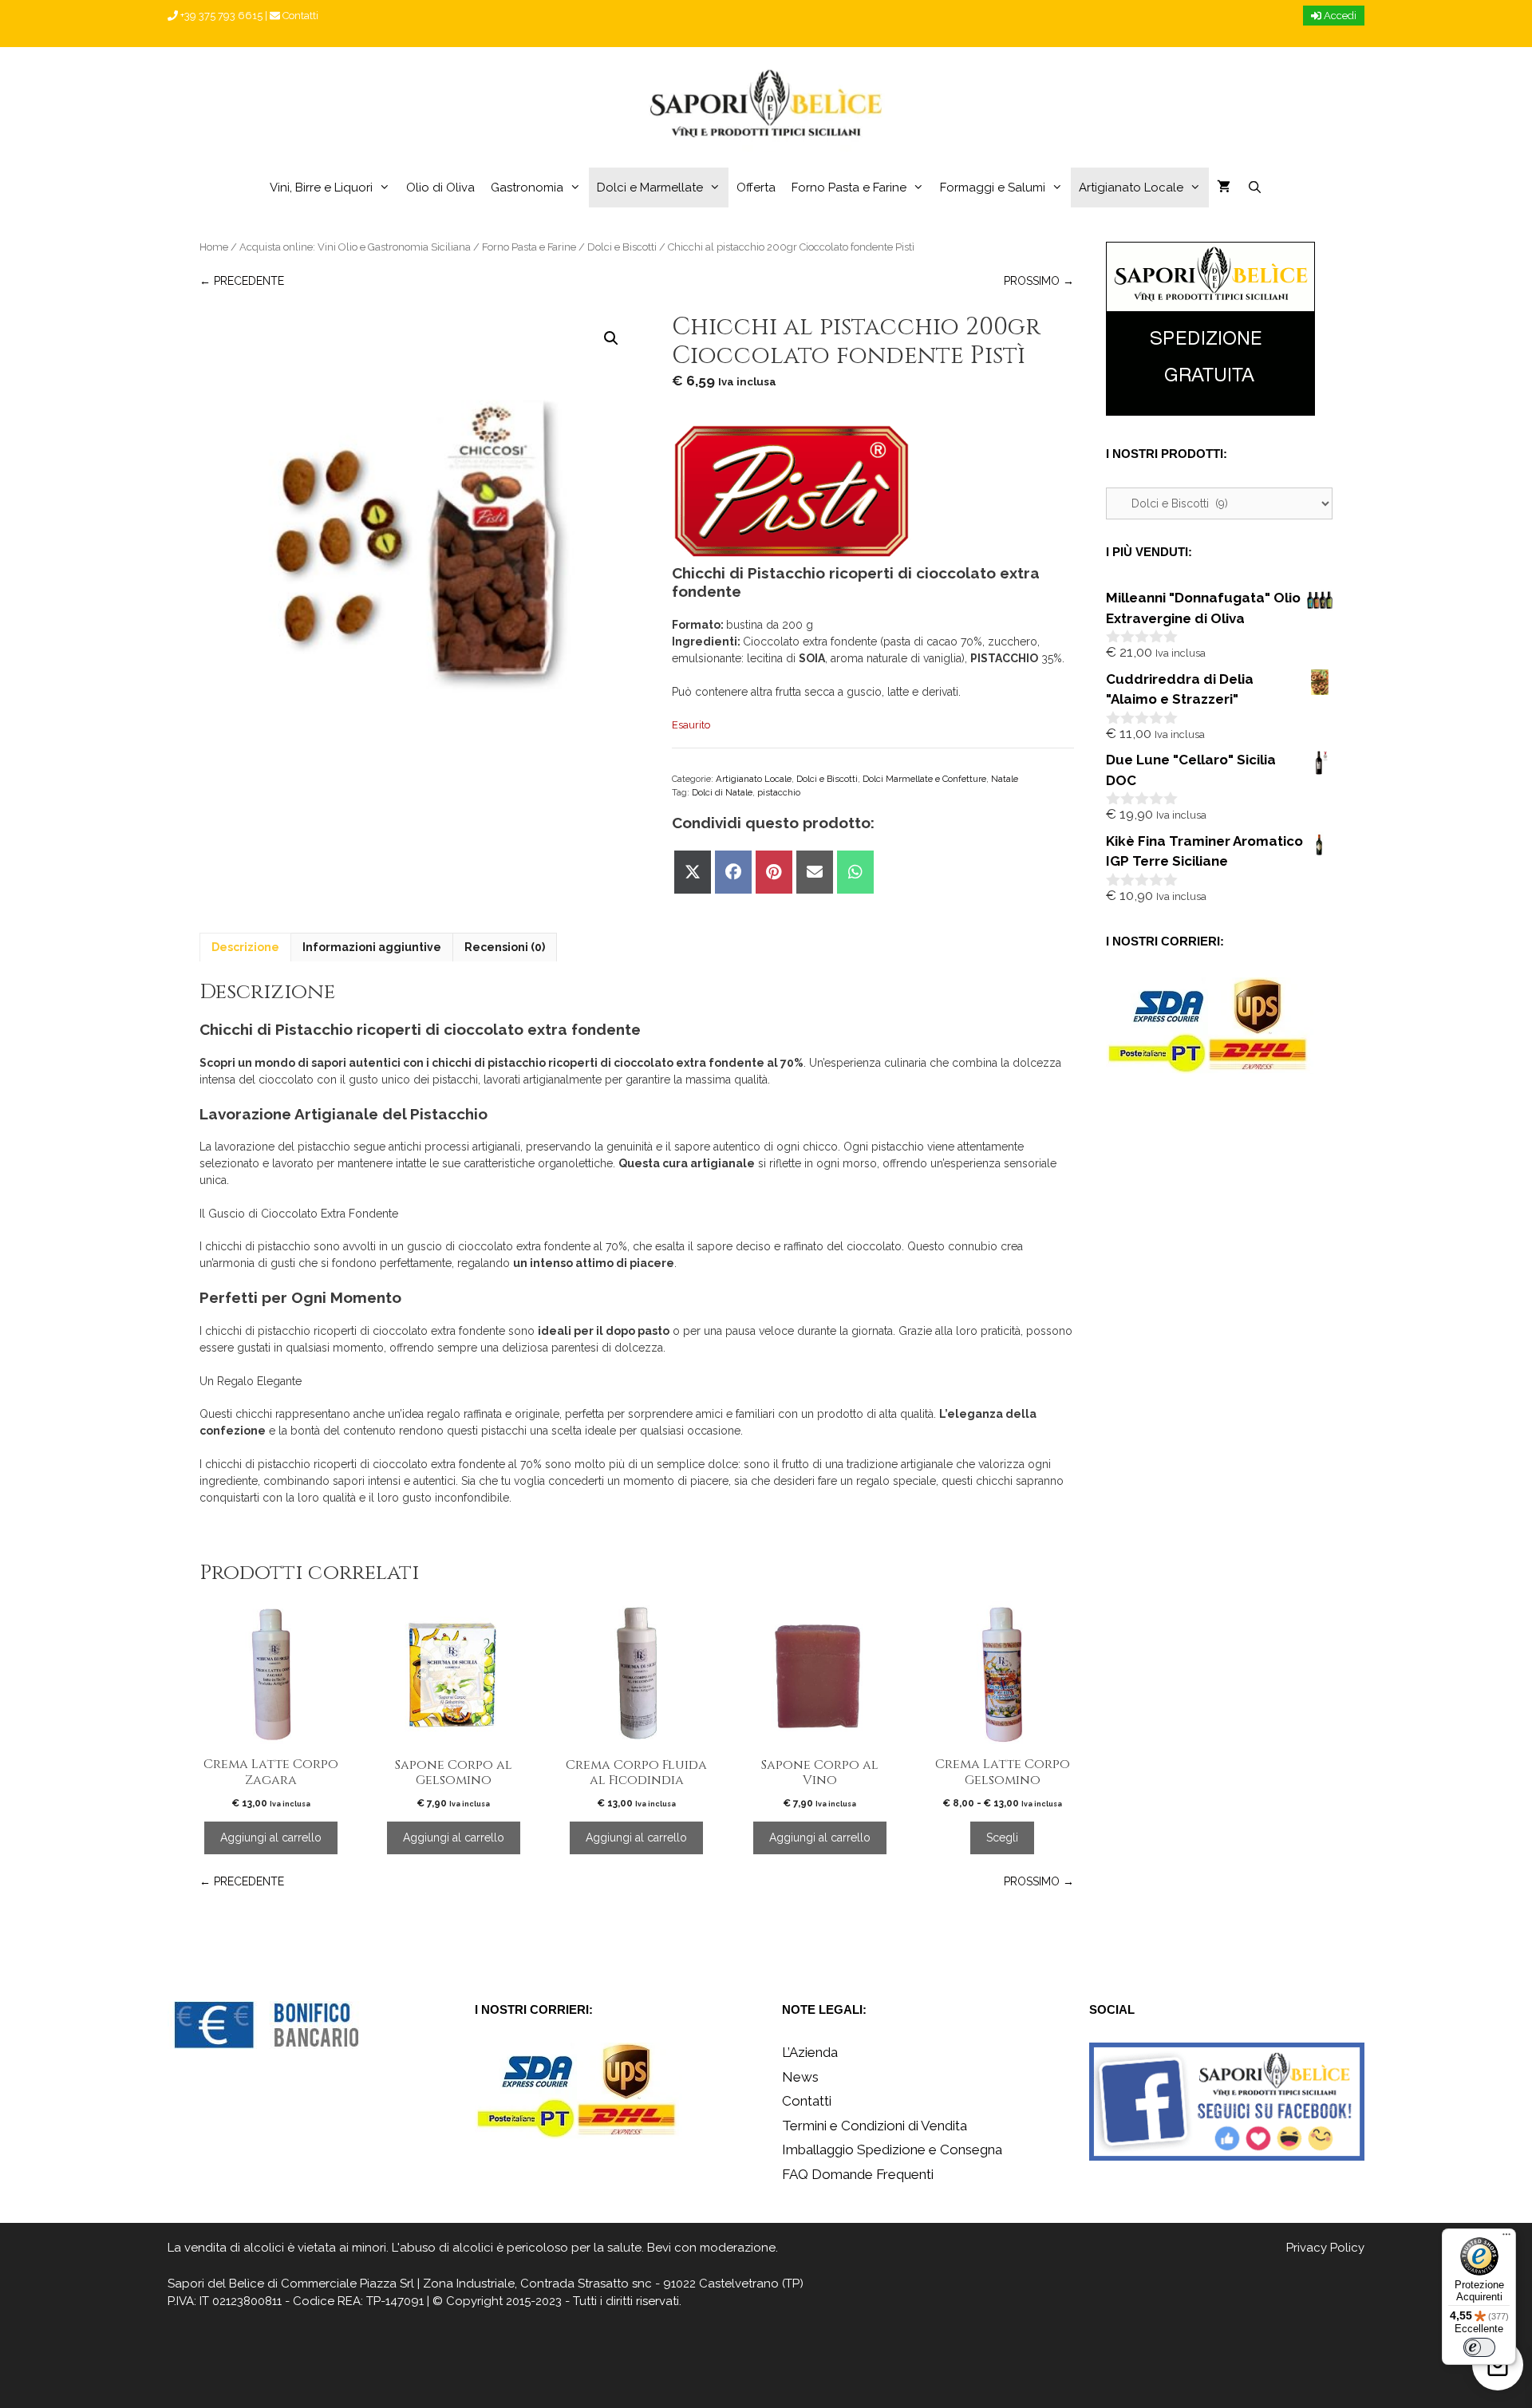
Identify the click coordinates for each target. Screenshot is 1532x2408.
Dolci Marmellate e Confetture (924, 779)
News (800, 2077)
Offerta (756, 188)
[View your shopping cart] (1224, 188)
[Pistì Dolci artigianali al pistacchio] (792, 493)
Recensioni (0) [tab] (505, 947)
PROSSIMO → (1039, 281)
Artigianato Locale (1131, 188)
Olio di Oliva (440, 188)
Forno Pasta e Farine (849, 188)
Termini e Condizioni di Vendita (875, 2126)
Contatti (299, 16)
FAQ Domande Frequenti (858, 2174)
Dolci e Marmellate (650, 188)
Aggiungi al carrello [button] (271, 1838)
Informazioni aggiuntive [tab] (372, 947)
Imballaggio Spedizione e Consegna (892, 2149)
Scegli (1002, 1838)
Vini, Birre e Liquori (321, 188)
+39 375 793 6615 (220, 16)
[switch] (1479, 2347)
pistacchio (779, 792)
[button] (611, 338)
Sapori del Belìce (216, 2284)
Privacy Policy (1325, 2248)
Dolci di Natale (722, 792)
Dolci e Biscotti (622, 247)
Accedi (1339, 16)
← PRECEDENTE (242, 281)
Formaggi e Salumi (993, 188)
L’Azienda (810, 2052)
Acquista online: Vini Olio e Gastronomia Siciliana (355, 247)
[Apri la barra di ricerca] (1254, 188)
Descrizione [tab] (245, 947)
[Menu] (1506, 2238)
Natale (1005, 779)
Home (214, 247)
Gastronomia (527, 188)
